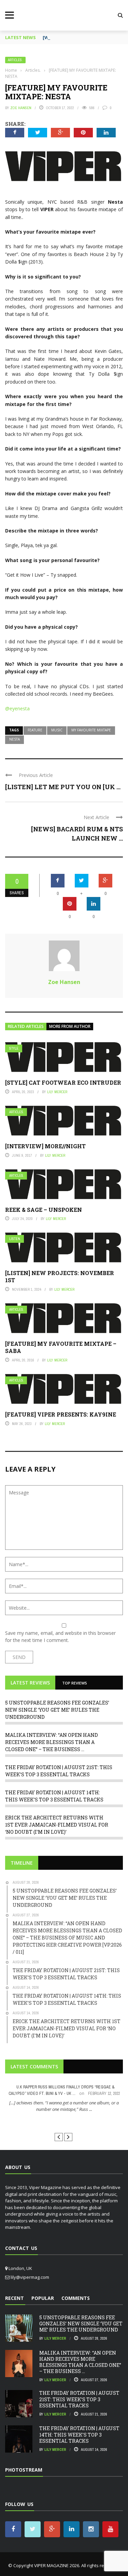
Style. (14, 1048)
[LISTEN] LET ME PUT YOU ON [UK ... (63, 787)
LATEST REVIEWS (30, 1683)
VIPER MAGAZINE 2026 (57, 2565)
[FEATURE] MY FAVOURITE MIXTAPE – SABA (61, 1347)
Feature (35, 730)
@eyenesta (17, 708)
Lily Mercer (57, 1092)
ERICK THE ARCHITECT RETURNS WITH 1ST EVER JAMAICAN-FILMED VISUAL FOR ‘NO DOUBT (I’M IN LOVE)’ (57, 1825)
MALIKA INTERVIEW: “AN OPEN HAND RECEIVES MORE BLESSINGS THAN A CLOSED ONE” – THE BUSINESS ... (52, 1742)
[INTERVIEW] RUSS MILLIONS (64, 2122)
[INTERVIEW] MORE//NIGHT (45, 1146)
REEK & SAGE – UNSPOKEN (44, 1210)
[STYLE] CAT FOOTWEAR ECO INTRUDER (63, 1082)
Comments (76, 2298)
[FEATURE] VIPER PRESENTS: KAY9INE (61, 1414)
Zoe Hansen (21, 108)
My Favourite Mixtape (91, 730)
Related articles (26, 1026)
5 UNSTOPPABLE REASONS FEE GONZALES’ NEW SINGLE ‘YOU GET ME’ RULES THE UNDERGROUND (57, 1710)
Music (57, 730)
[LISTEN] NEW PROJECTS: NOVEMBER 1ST (60, 1276)
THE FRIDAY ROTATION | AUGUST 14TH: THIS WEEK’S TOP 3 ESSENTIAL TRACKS (79, 2434)
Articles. (15, 60)
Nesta (15, 739)
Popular (43, 2298)
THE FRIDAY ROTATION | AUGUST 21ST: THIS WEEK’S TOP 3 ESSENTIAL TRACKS (79, 2399)
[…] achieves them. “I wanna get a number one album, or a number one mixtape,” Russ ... (64, 2106)
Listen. (15, 1239)
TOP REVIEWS (75, 1683)
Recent (15, 2298)
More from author (70, 1026)
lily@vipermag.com (30, 2277)
